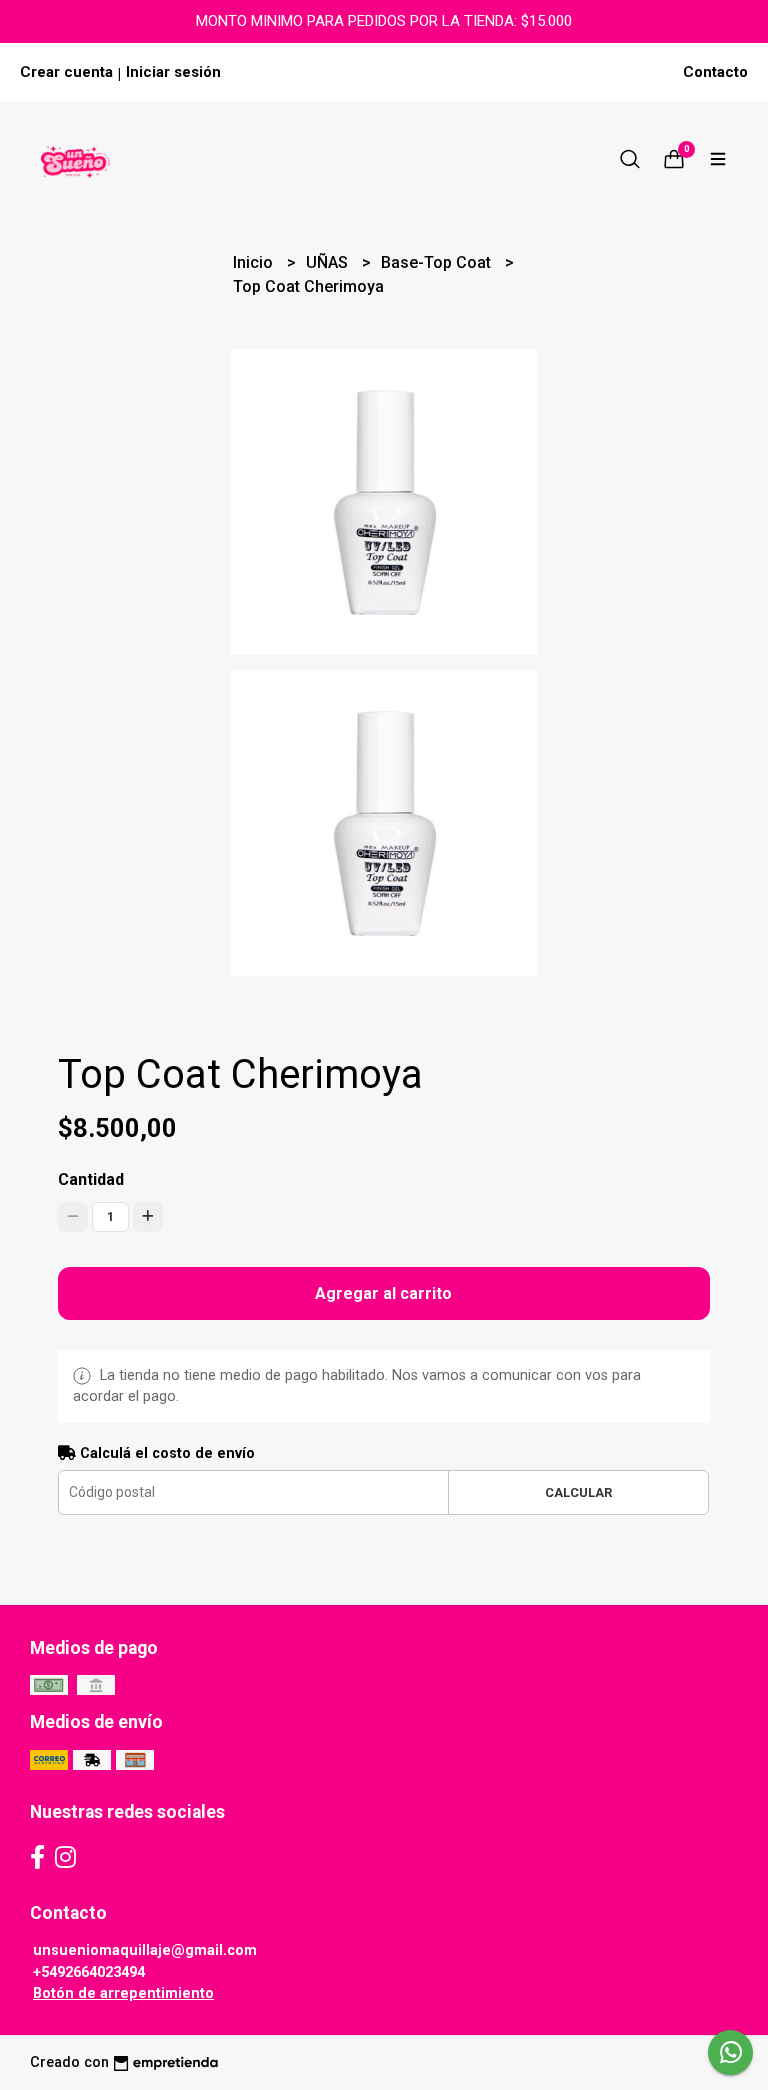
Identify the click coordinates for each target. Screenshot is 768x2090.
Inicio (255, 262)
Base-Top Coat (438, 262)
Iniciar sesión (173, 72)
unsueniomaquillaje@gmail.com (145, 1950)
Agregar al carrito (383, 1293)
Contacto (715, 72)
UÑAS (329, 262)
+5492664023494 (89, 1972)
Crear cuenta (66, 72)
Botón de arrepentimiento (123, 1993)
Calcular (578, 1492)
